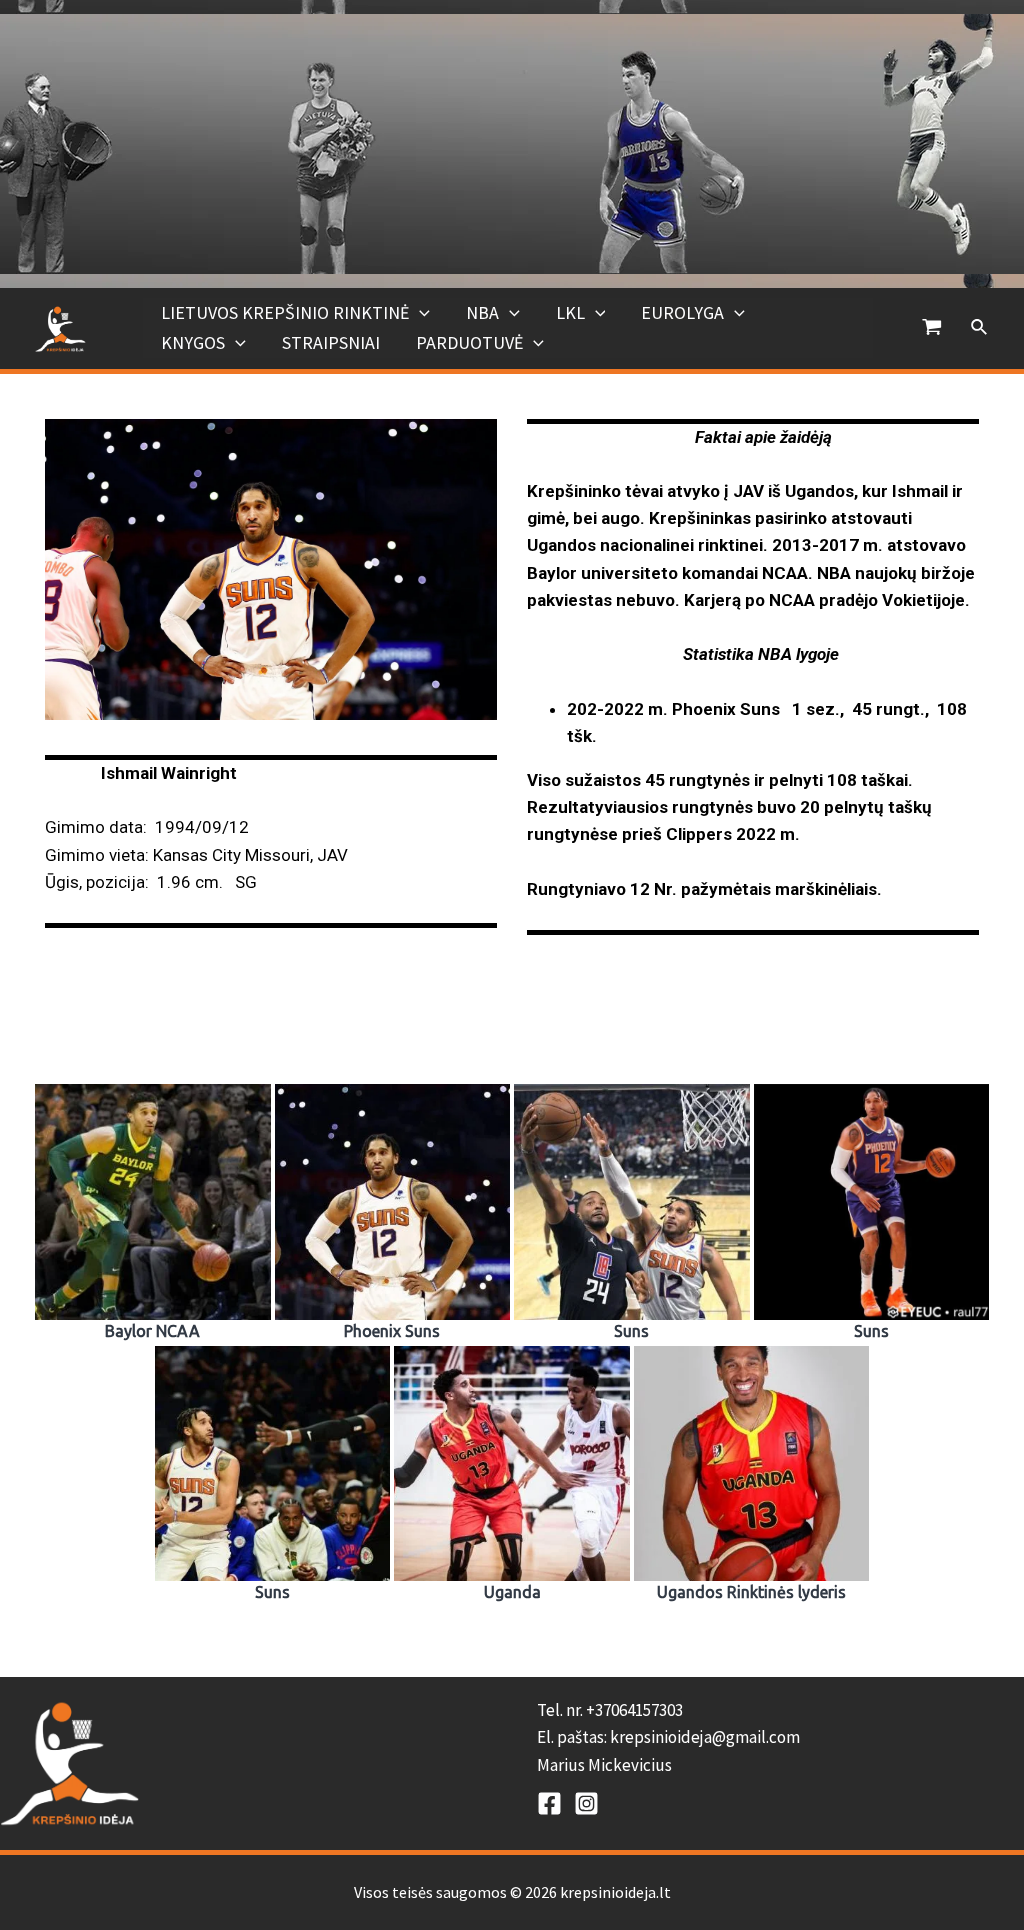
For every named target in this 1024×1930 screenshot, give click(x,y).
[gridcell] (780, 1738)
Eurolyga (682, 312)
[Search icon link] (980, 328)
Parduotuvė (469, 342)
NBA (482, 312)
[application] (419, 313)
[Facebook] (549, 1803)
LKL (570, 312)
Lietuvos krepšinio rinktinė (285, 312)
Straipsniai (331, 342)
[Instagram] (586, 1803)
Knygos (193, 342)
